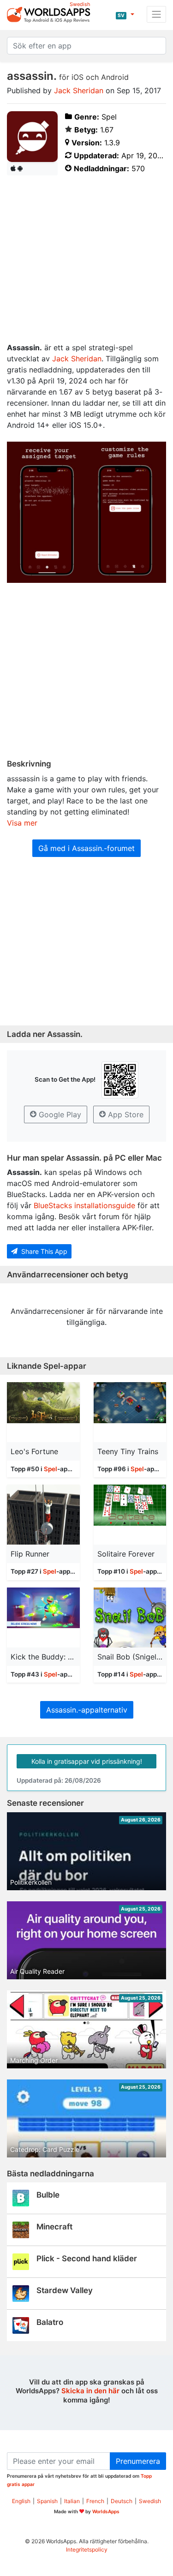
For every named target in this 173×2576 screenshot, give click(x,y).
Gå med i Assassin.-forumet (86, 848)
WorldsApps (106, 2511)
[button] (125, 14)
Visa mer (22, 823)
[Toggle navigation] (156, 14)
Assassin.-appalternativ (87, 1710)
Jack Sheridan (79, 90)
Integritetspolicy (87, 2549)
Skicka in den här (90, 2391)
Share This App (43, 1251)
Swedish (150, 2501)
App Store (125, 1114)
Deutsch (122, 2501)
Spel (51, 1469)
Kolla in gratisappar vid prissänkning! (87, 1761)
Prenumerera (138, 2461)
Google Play (59, 1114)
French (95, 2501)
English (21, 2501)
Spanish (47, 2501)
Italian (72, 2501)
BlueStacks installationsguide (84, 1205)
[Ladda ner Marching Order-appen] (86, 2034)
